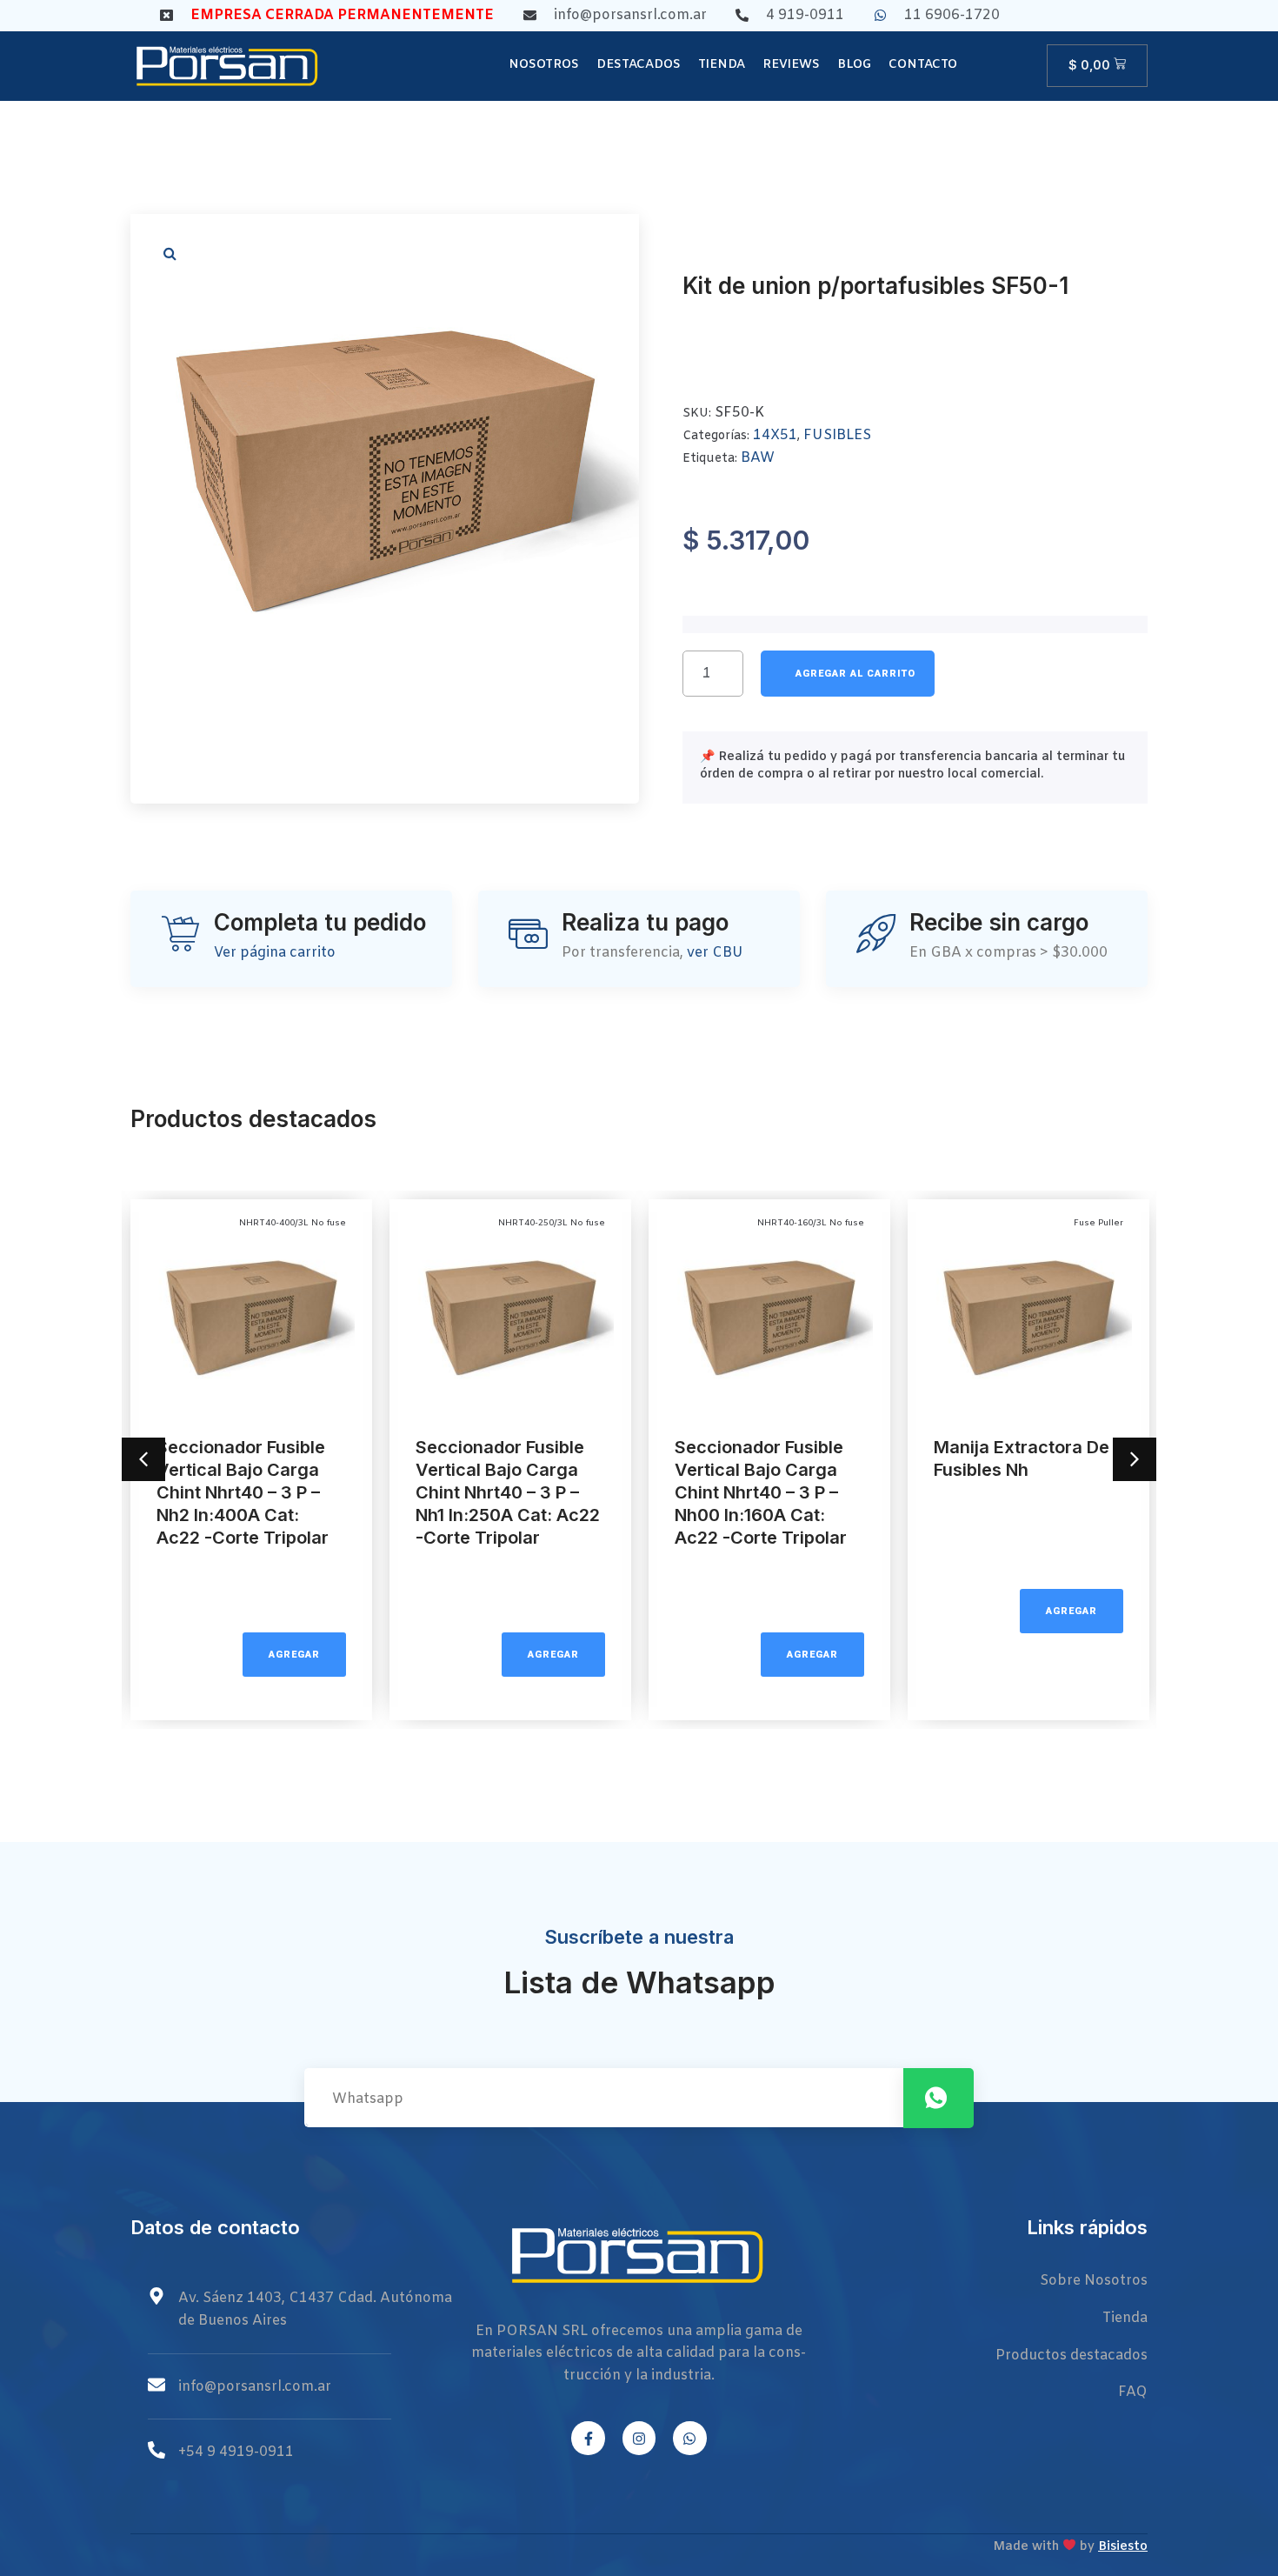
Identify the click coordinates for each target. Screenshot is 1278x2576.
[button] (170, 253)
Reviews (791, 65)
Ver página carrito (275, 953)
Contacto (923, 65)
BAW (758, 458)
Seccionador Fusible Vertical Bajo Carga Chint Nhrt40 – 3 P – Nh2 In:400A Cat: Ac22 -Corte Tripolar (243, 1492)
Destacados (639, 65)
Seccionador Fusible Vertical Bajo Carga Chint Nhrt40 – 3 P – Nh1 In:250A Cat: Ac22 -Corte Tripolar (508, 1492)
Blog (854, 65)
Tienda (722, 65)
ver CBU (715, 953)
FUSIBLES (837, 435)
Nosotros (544, 65)
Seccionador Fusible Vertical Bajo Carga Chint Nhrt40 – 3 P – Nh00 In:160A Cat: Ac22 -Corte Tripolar (761, 1492)
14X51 (775, 435)
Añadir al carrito (848, 674)
